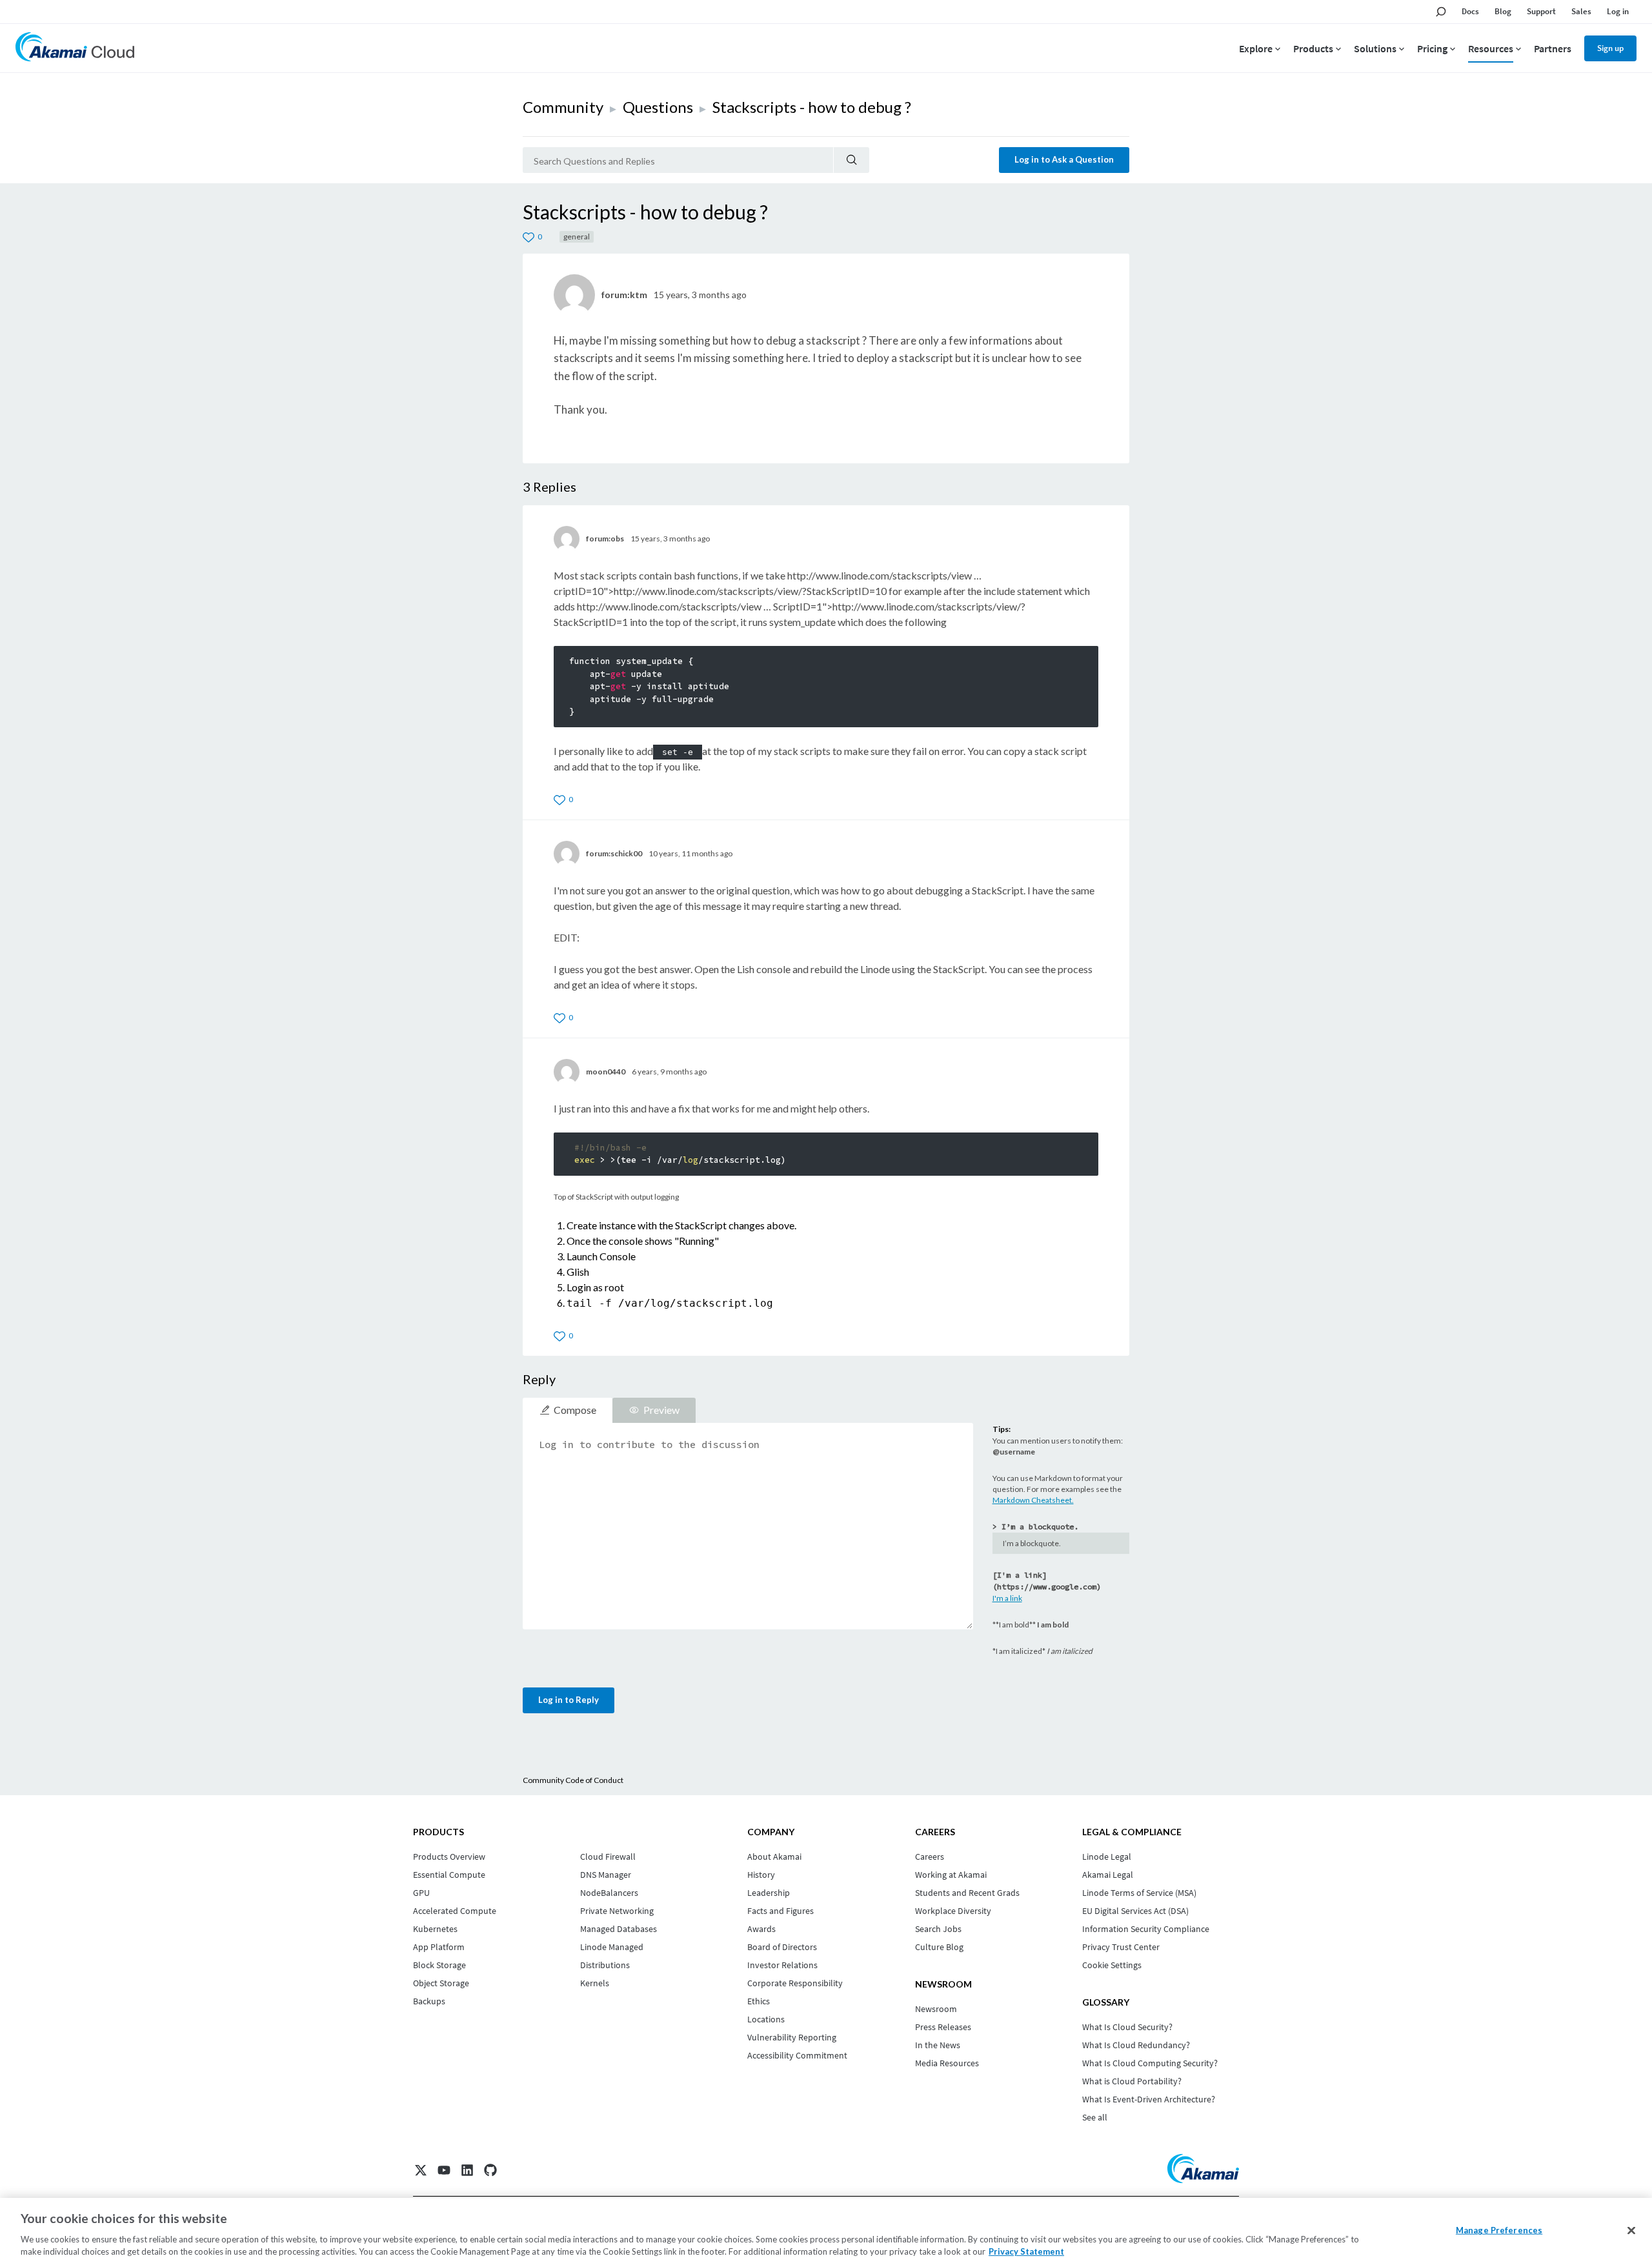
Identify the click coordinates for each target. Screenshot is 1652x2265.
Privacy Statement (1026, 2251)
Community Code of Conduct (573, 1780)
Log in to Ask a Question (1064, 159)
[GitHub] (490, 2170)
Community (563, 107)
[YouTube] (444, 2170)
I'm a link (1007, 1598)
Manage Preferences (1499, 2230)
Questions (658, 107)
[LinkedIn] (467, 2170)
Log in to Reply (569, 1700)
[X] (421, 2170)
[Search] (851, 160)
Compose (575, 1410)
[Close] (1631, 2231)
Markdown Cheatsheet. (1033, 1500)
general (577, 237)
